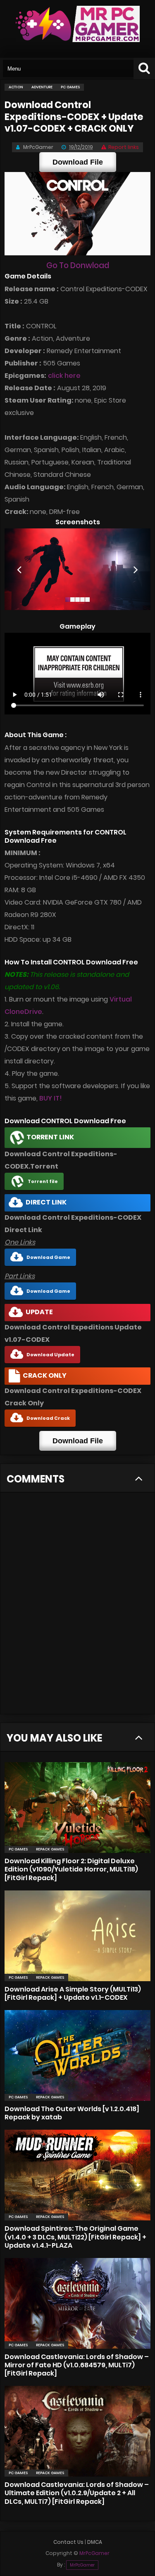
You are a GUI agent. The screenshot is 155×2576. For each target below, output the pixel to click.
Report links (124, 147)
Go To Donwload (78, 265)
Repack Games (50, 1849)
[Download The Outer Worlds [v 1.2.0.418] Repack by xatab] (77, 2055)
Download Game (48, 1257)
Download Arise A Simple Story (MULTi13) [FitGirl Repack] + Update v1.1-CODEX (73, 1993)
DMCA (95, 2542)
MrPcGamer (82, 2565)
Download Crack (48, 1418)
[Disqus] (77, 1608)
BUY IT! (51, 1098)
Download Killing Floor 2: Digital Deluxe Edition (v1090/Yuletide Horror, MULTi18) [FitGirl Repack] (71, 1869)
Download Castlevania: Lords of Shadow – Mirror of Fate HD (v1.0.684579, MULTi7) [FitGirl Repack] (77, 2365)
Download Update (50, 1355)
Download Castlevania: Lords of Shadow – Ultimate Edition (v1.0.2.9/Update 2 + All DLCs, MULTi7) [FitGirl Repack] (77, 2493)
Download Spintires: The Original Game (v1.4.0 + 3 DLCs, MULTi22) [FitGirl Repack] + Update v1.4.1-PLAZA (75, 2237)
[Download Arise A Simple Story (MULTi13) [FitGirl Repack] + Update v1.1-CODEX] (77, 1936)
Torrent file (43, 1181)
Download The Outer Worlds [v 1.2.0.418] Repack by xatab (72, 2113)
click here (64, 376)
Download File (78, 162)
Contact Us (68, 2542)
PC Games (18, 1849)
